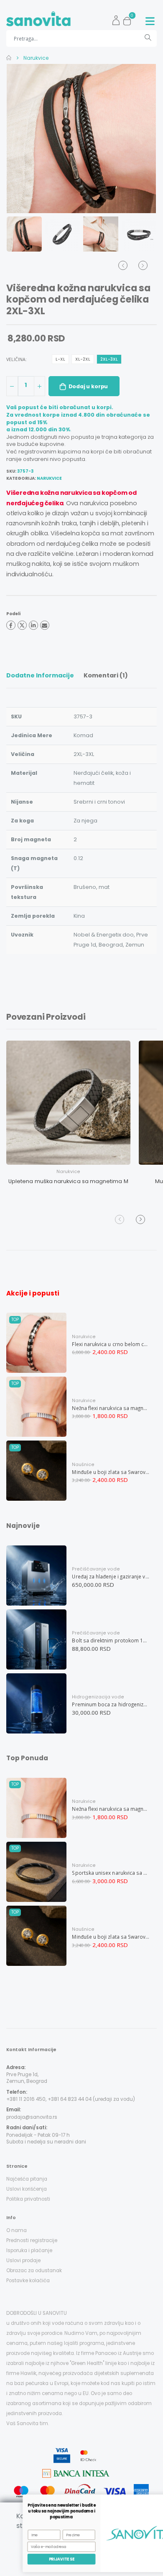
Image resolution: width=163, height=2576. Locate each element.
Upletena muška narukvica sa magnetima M (68, 1181)
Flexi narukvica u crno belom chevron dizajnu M (111, 1344)
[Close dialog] (154, 2500)
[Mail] (45, 625)
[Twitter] (22, 625)
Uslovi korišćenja (27, 2189)
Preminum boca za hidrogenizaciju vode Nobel (111, 1704)
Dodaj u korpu (88, 386)
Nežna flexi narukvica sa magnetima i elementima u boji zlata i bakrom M (111, 1408)
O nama (17, 2230)
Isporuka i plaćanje (29, 2250)
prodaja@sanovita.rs (32, 2117)
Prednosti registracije (32, 2240)
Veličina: (17, 359)
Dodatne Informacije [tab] (40, 675)
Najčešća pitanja (27, 2179)
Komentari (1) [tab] (106, 675)
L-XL (60, 359)
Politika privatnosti (28, 2199)
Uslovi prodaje (23, 2260)
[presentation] (21, 138)
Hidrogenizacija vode (98, 1697)
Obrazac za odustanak (34, 2271)
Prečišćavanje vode (96, 1569)
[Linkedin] (33, 625)
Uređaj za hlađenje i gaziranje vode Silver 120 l (111, 1576)
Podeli (13, 614)
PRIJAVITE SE (43, 2559)
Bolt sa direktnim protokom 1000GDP (111, 1640)
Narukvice (35, 58)
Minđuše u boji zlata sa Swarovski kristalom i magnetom (111, 1472)
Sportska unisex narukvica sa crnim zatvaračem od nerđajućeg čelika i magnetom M (111, 1873)
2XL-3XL (109, 359)
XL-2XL (83, 359)
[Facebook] (11, 625)
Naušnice (83, 1465)
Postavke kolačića (28, 2281)
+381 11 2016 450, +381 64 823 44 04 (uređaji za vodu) (71, 2099)
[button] (129, 19)
